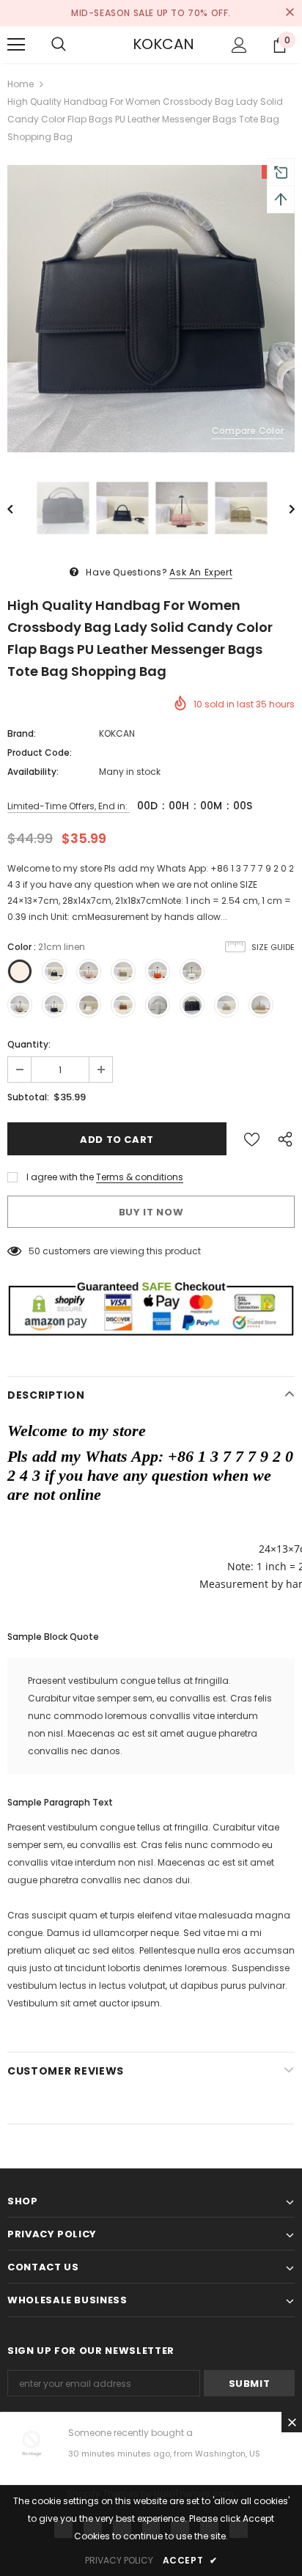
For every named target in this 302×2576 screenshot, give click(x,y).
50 (34, 1251)
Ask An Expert (201, 572)
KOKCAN (151, 44)
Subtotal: (28, 1097)
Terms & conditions (140, 1177)
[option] (151, 309)
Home (21, 84)
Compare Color (248, 431)
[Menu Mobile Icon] (16, 45)
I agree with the (60, 1177)
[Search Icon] (59, 45)
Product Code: (40, 752)
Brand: (22, 733)
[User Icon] (239, 45)
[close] (290, 13)
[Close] (292, 2422)
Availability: (33, 772)
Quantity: (29, 1044)
